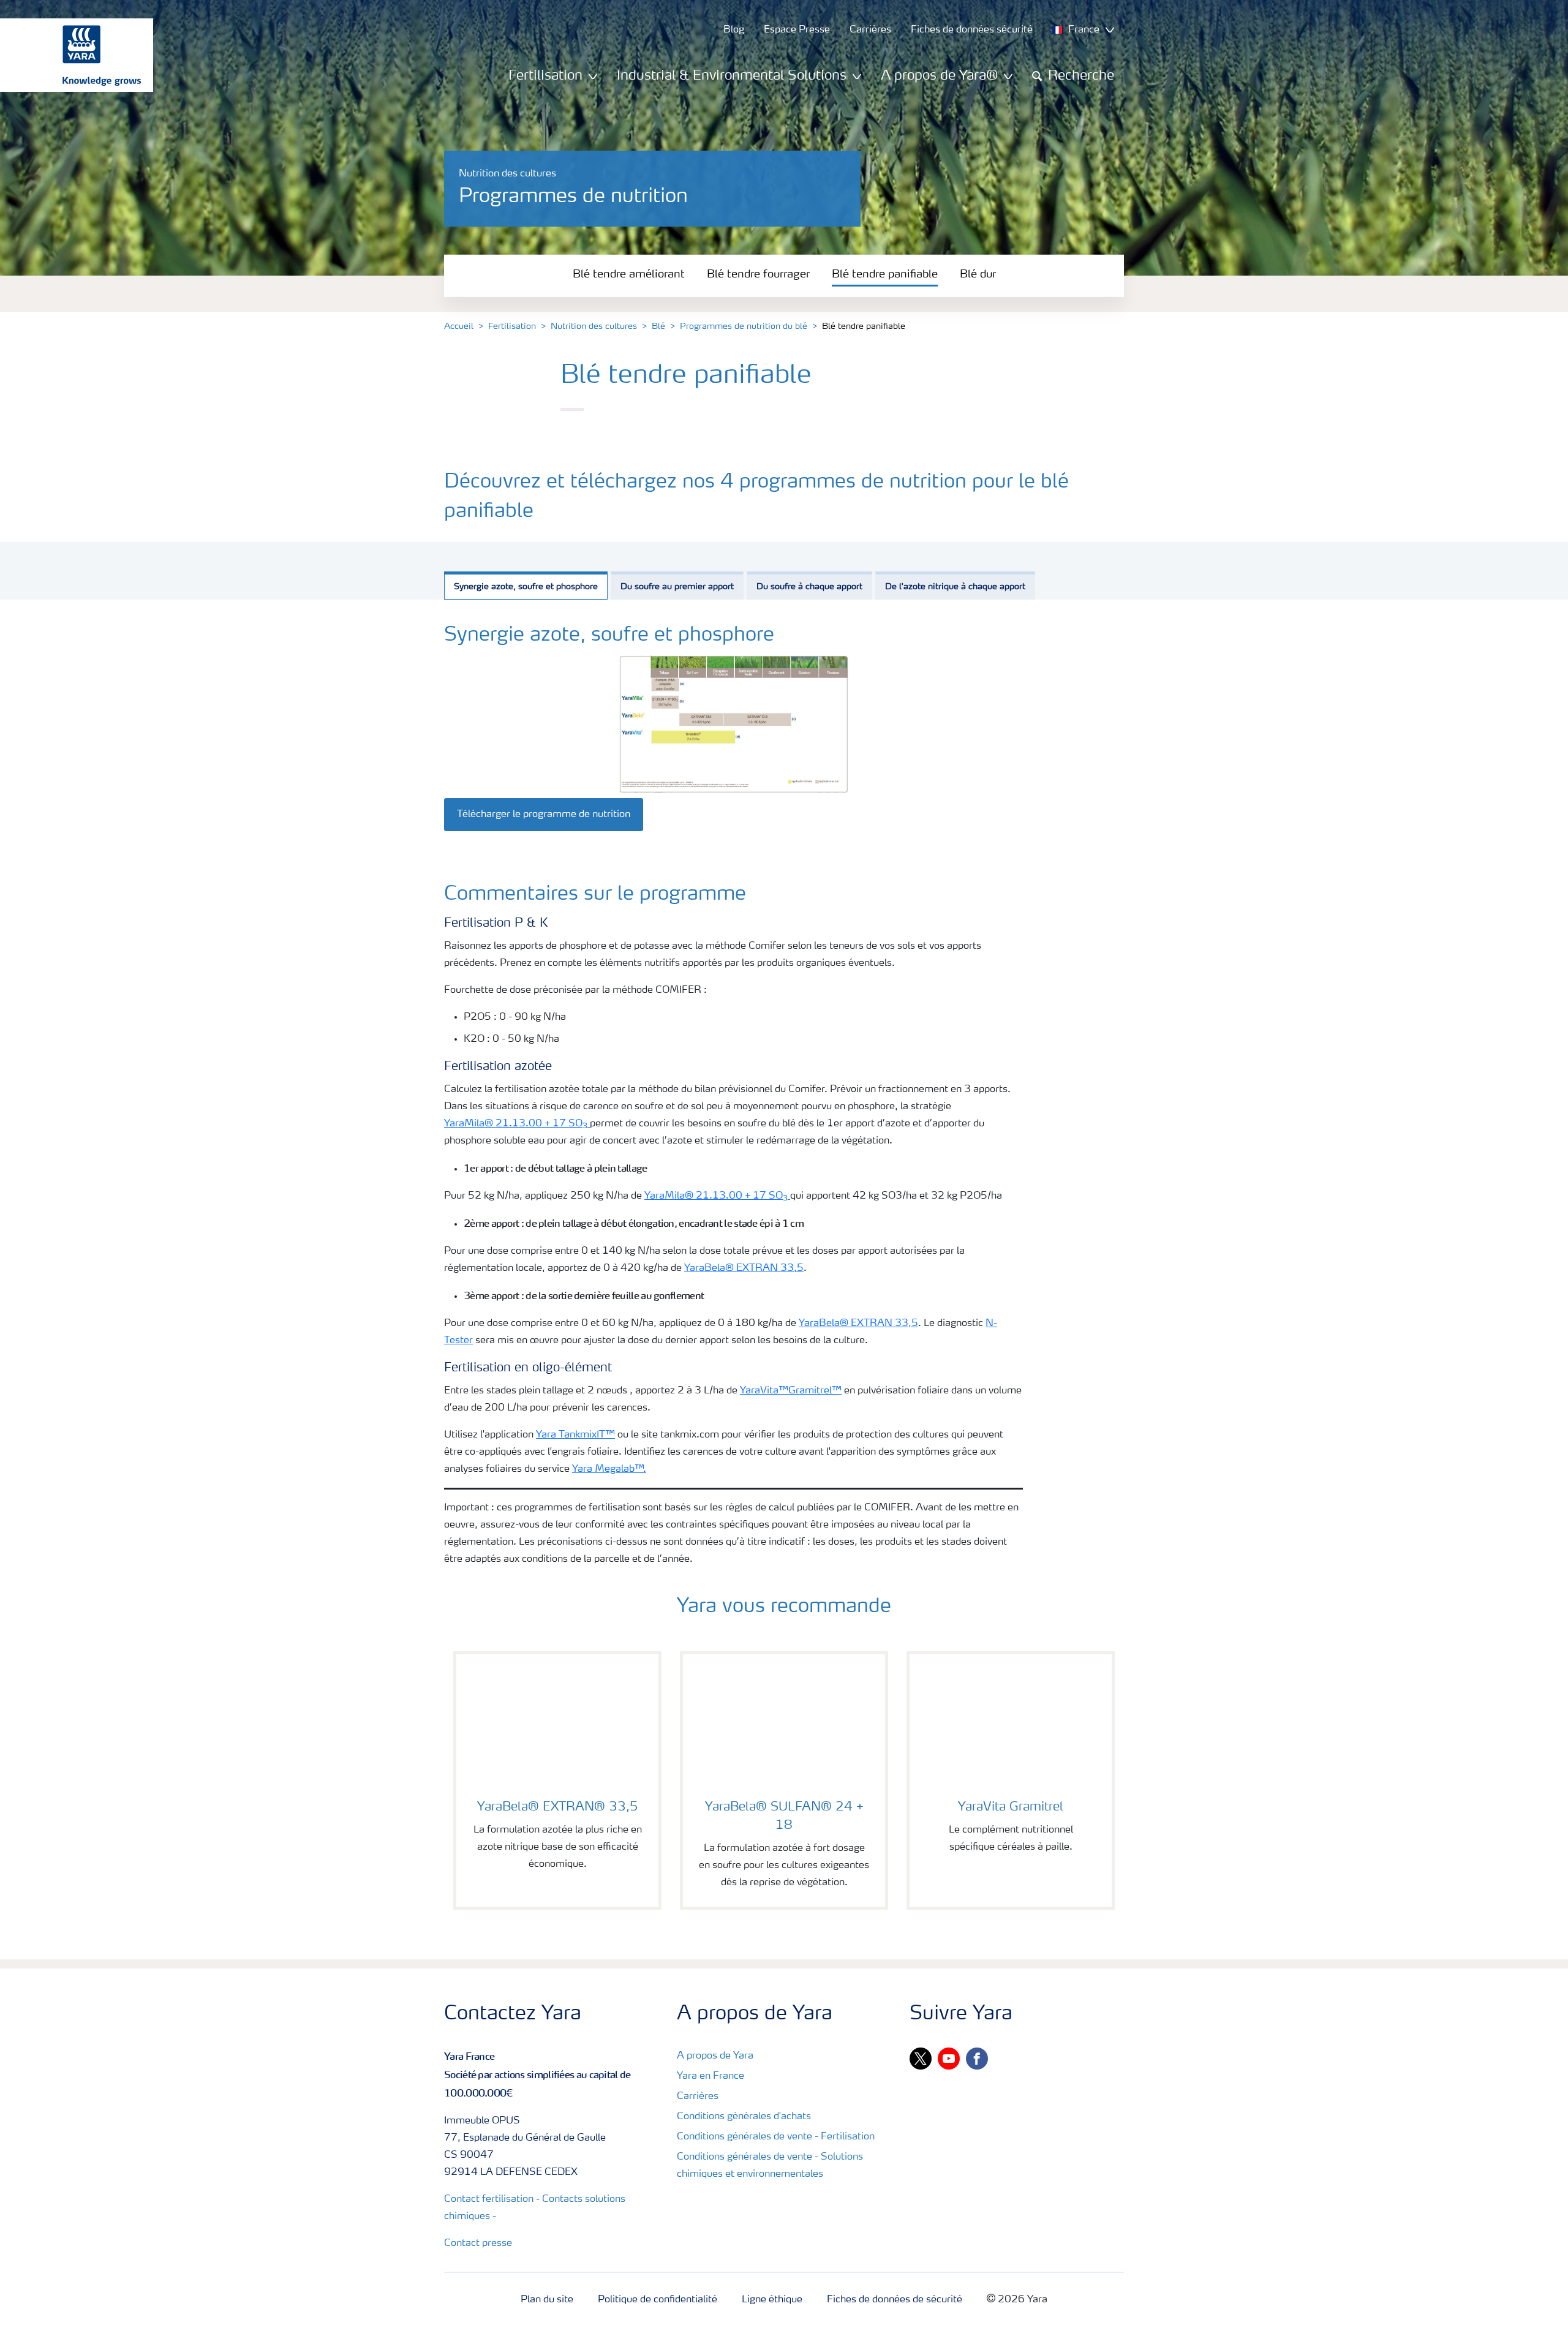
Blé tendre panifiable (885, 274)
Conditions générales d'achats (744, 2117)
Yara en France (710, 2076)
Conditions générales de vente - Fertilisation (776, 2137)
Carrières (698, 2097)
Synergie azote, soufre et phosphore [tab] (526, 587)
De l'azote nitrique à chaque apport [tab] (955, 587)
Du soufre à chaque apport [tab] (809, 587)
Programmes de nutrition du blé (744, 326)
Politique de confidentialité (658, 2300)
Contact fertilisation (489, 2199)
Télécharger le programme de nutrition (544, 815)
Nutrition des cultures (594, 326)
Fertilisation (512, 326)
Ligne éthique (772, 2300)
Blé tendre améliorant (629, 274)
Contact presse (478, 2244)
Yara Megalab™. (609, 1469)
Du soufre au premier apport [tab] (677, 587)
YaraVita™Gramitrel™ (791, 1391)
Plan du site (547, 2300)
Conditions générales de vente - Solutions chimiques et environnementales (770, 2166)
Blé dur (978, 274)
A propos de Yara (715, 2056)
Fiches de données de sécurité (895, 2300)
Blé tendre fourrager (758, 274)
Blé (658, 326)
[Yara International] (70, 55)
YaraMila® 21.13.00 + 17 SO (516, 1124)
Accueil (459, 326)
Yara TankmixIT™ (575, 1435)
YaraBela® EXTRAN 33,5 (744, 1268)
